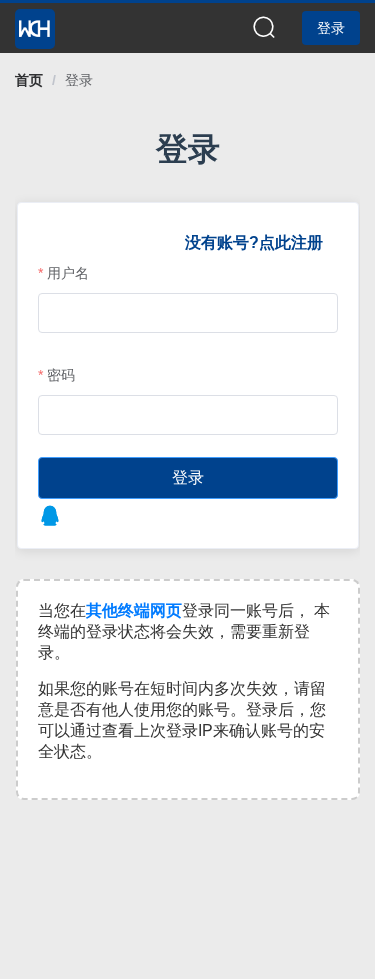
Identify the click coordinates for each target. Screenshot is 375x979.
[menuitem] (35, 23)
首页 (29, 80)
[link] (29, 80)
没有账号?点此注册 (254, 242)
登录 (79, 80)
